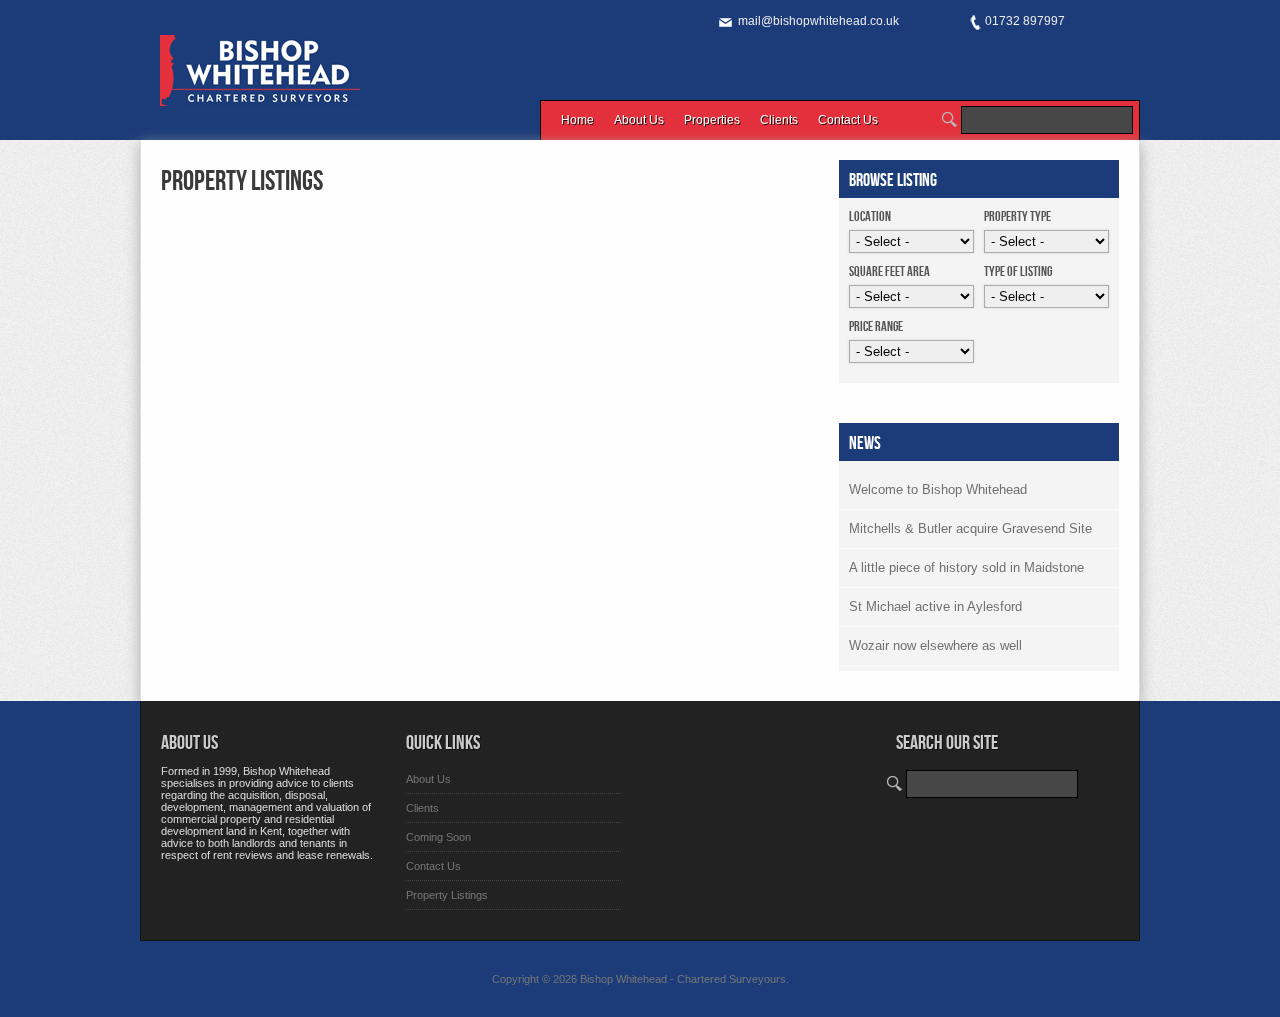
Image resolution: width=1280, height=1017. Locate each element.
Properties (712, 120)
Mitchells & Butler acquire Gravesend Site (970, 528)
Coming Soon (438, 837)
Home (577, 120)
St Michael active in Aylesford (935, 606)
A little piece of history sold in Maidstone (966, 567)
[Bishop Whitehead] (260, 95)
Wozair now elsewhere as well (935, 645)
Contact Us (848, 120)
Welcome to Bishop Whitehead (938, 489)
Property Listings (242, 181)
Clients (779, 120)
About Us (639, 120)
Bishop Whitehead (623, 979)
